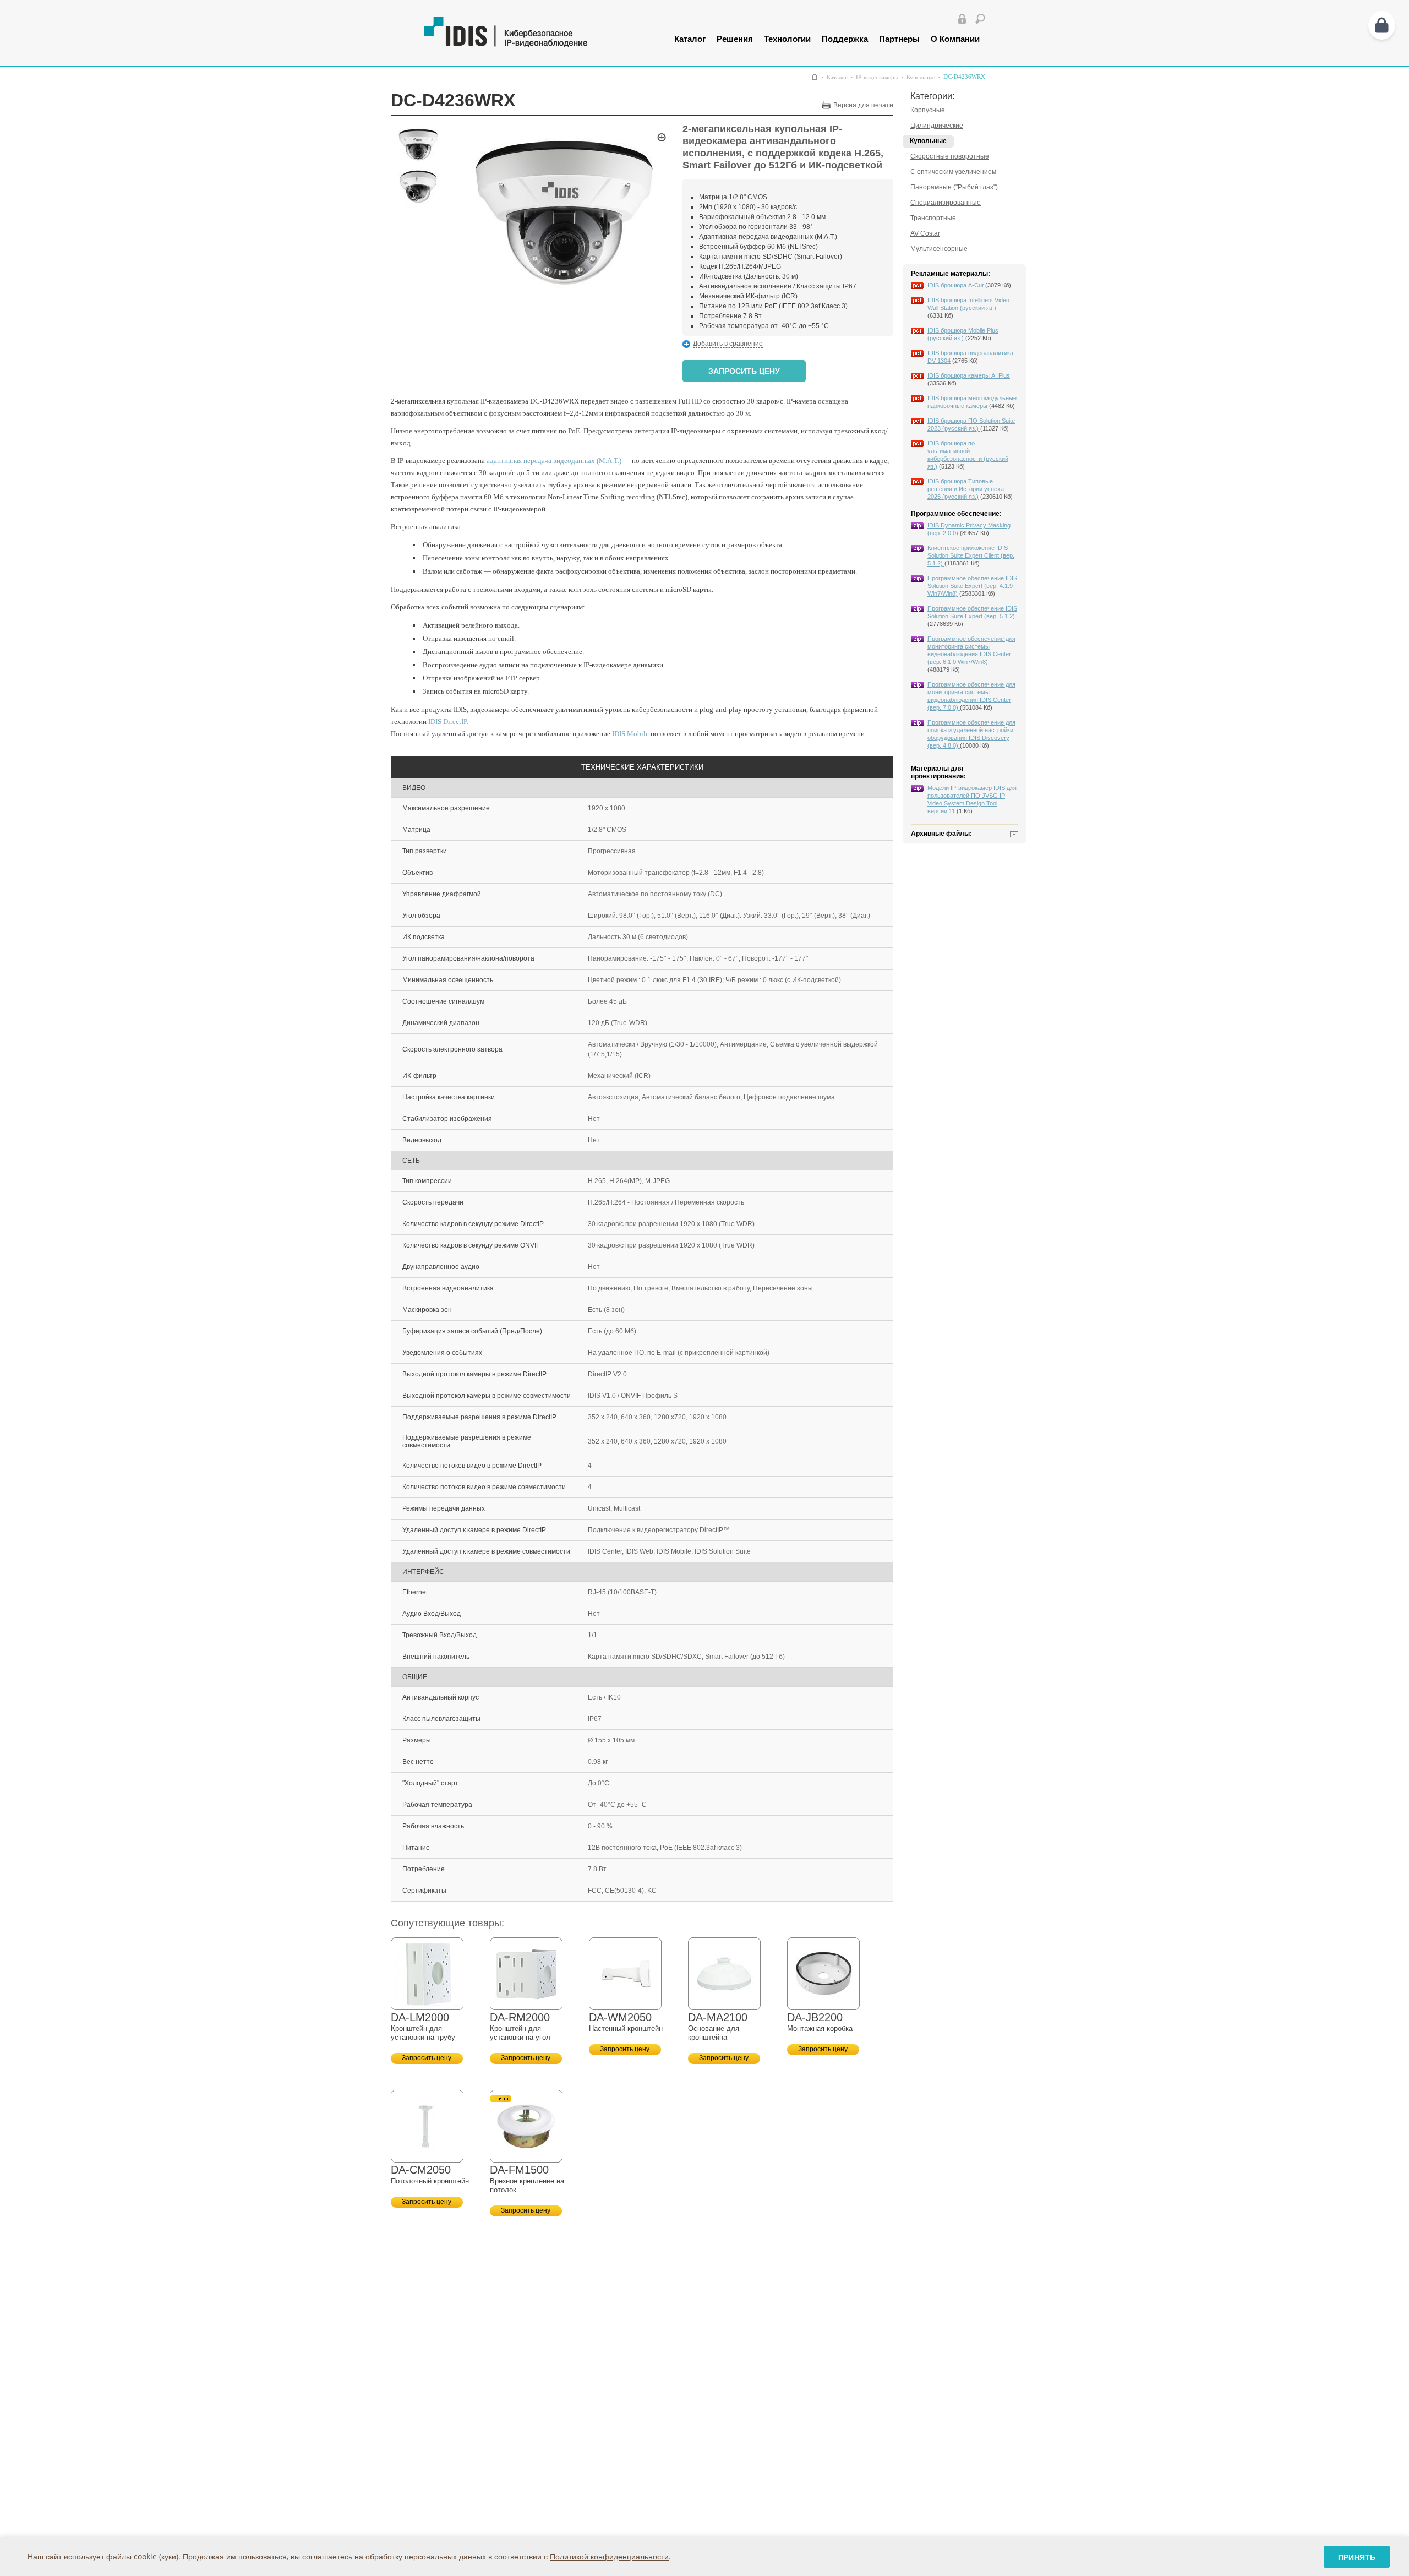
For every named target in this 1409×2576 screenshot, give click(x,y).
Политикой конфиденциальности (609, 2556)
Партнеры (899, 39)
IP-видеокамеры (877, 77)
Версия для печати (863, 105)
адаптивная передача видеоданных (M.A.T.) (554, 461)
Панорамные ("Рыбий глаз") (954, 187)
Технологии (787, 39)
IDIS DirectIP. (448, 721)
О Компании (955, 39)
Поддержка (845, 39)
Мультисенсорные (939, 249)
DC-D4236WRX (964, 77)
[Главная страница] (815, 77)
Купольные (921, 77)
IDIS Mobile (630, 734)
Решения (735, 39)
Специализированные (946, 203)
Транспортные (933, 218)
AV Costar (925, 233)
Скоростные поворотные (950, 156)
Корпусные (928, 110)
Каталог (690, 39)
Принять (1357, 2557)
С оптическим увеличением (953, 172)
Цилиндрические (937, 126)
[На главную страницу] (533, 44)
